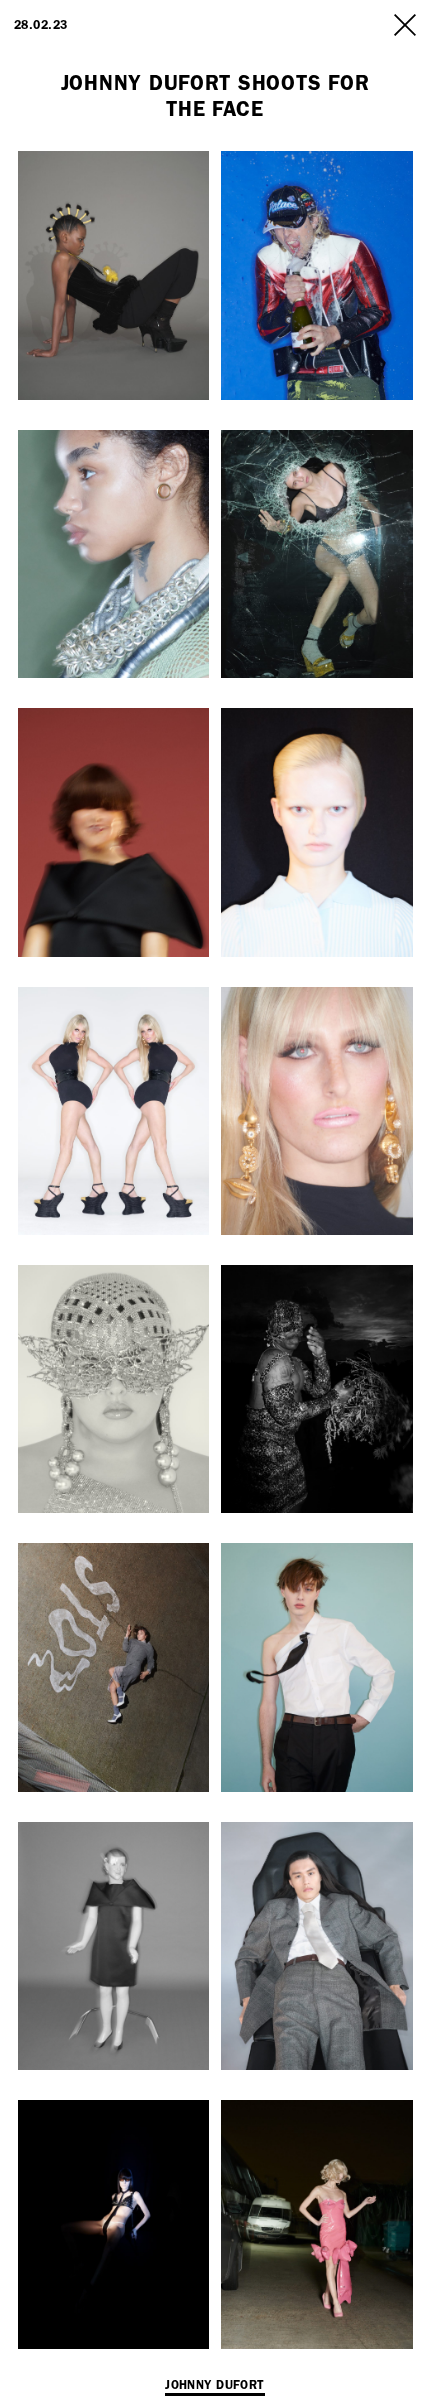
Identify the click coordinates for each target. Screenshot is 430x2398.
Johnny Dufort (215, 2385)
